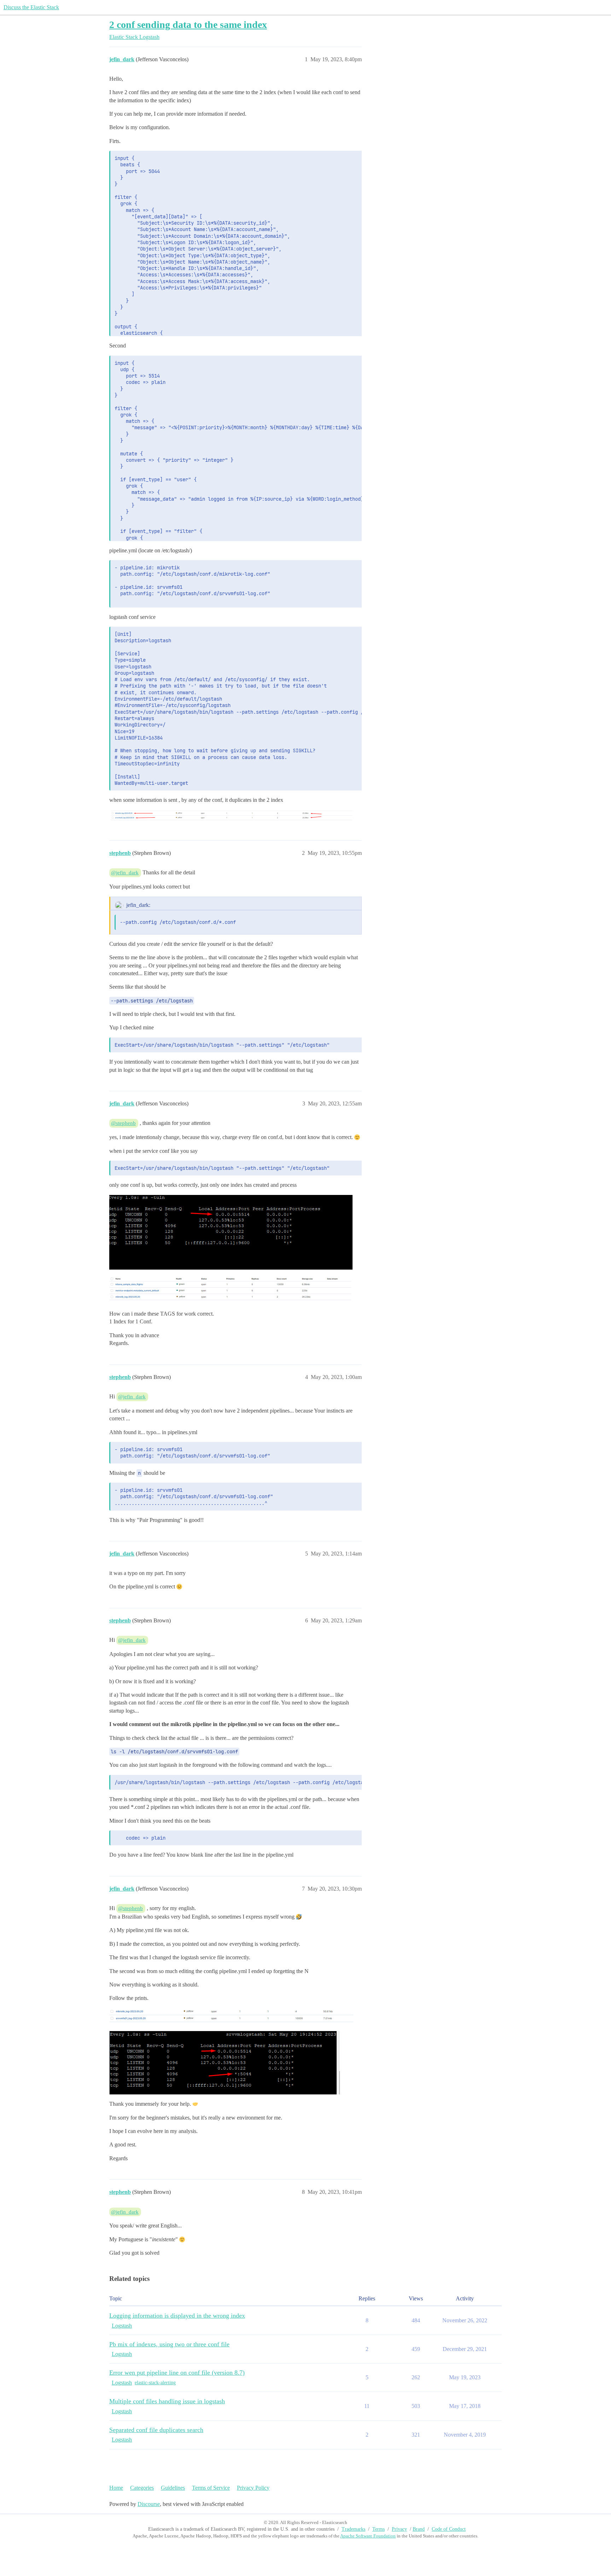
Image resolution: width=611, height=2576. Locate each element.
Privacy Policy (253, 2488)
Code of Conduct (449, 2529)
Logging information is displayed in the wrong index (177, 2316)
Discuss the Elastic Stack (31, 7)
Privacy (399, 2529)
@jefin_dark (125, 873)
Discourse (149, 2504)
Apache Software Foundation (368, 2536)
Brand (419, 2529)
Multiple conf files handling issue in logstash (167, 2401)
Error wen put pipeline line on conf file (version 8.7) (177, 2373)
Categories (142, 2488)
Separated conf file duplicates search (156, 2430)
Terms (379, 2529)
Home (116, 2488)
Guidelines (173, 2488)
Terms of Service (211, 2488)
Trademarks (353, 2529)
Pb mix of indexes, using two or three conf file (169, 2344)
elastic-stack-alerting (155, 2383)
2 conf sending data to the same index (188, 25)
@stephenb (123, 1123)
